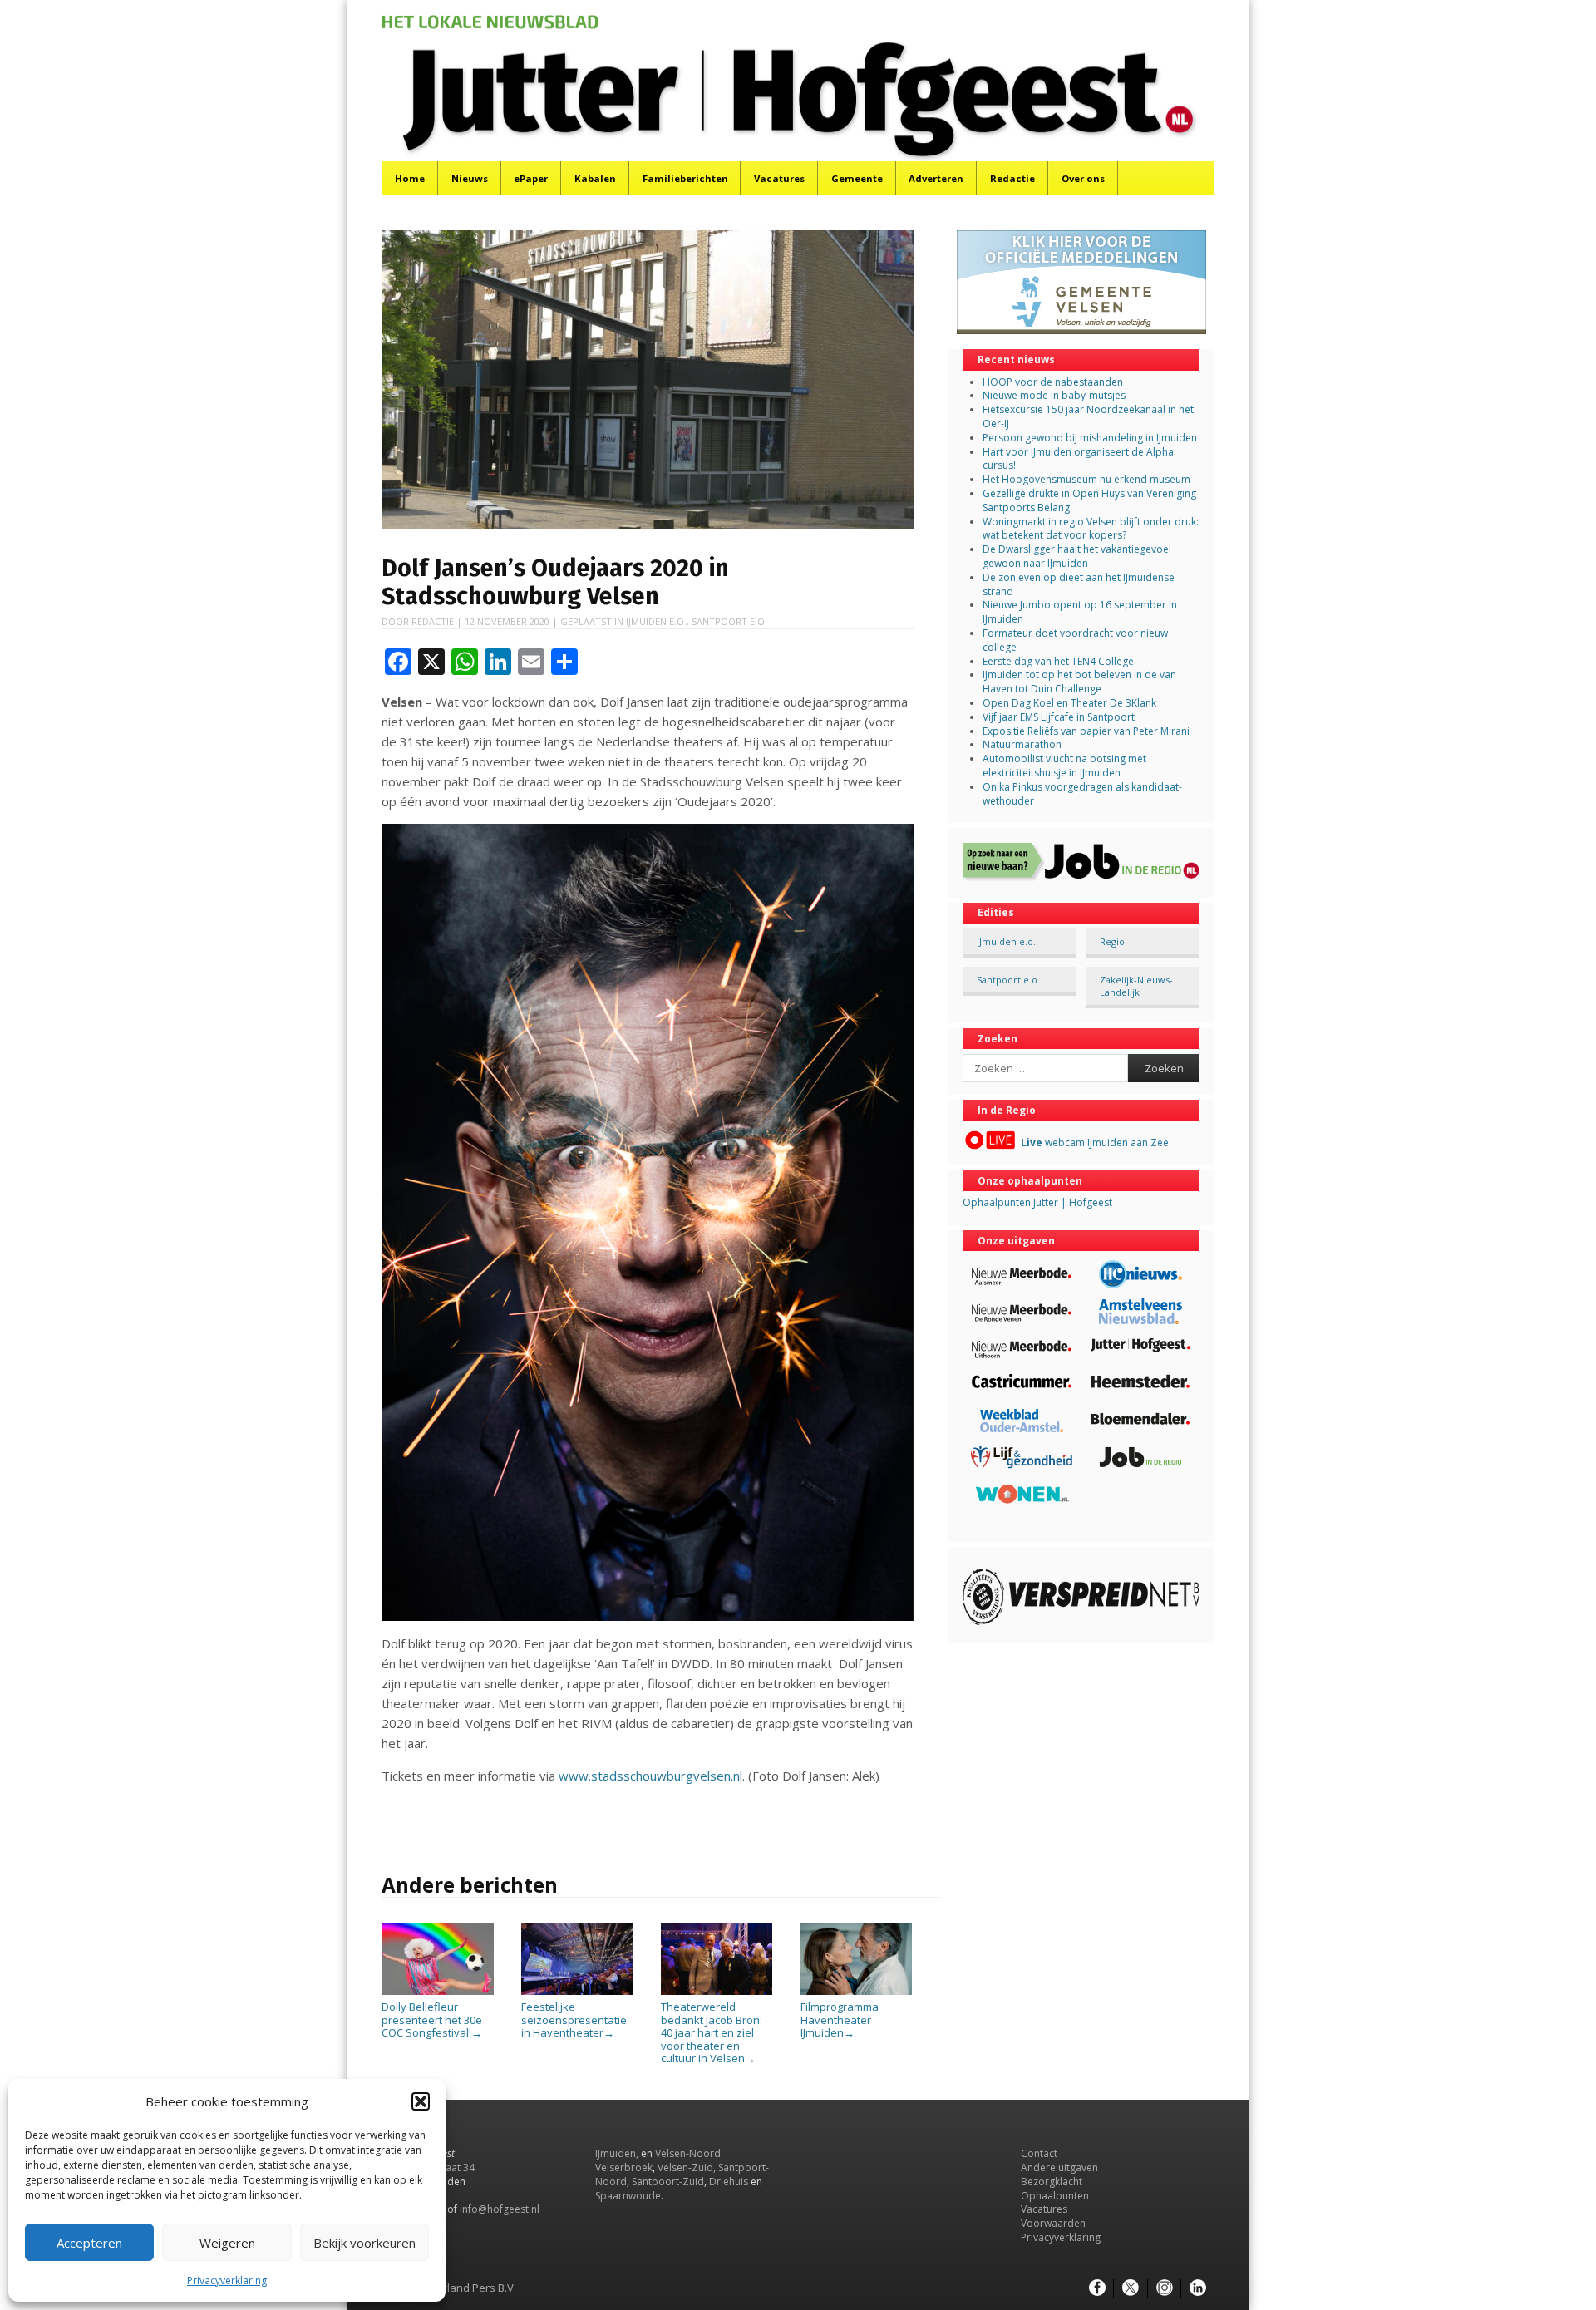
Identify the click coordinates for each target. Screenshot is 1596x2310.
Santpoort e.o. (729, 621)
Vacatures (779, 178)
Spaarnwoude (628, 2196)
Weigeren (227, 2243)
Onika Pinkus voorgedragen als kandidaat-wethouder (1082, 794)
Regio (1112, 941)
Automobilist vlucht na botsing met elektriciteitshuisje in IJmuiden (1064, 766)
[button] (421, 2101)
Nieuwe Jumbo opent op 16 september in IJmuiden (1080, 612)
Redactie (1012, 178)
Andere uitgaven (1059, 2167)
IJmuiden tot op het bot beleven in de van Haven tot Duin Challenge (1079, 682)
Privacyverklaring (227, 2280)
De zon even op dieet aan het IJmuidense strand (1079, 584)
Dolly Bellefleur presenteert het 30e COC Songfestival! (432, 2019)
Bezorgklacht (1052, 2182)
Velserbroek (624, 2167)
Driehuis (729, 2182)
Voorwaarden (1053, 2223)
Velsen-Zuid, (687, 2167)
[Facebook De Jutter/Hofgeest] (1097, 2288)
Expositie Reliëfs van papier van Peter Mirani (1086, 731)
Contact (1039, 2153)
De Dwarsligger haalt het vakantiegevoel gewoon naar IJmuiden (1077, 556)
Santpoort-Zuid (668, 2182)
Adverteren (936, 178)
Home (410, 178)
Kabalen (595, 178)
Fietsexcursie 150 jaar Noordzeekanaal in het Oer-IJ (1088, 416)
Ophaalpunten (1055, 2196)
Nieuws (470, 178)
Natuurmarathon (1022, 744)
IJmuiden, (617, 2153)
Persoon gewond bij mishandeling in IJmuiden (1090, 438)
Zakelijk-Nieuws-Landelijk (1136, 986)
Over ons (1083, 178)
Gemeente (857, 178)
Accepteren (89, 2243)
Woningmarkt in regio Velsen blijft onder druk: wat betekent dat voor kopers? (1091, 529)
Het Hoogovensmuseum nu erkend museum (1086, 479)
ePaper (531, 178)
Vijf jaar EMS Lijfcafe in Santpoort (1059, 717)
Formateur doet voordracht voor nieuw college (1075, 640)
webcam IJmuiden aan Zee (1095, 1143)
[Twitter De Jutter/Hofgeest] (1130, 2288)
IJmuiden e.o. (656, 621)
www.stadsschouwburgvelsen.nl (650, 1776)
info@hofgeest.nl (500, 2209)
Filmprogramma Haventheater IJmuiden (840, 2019)
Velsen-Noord (688, 2153)
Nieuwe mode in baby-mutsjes (1054, 395)
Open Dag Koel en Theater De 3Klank (1069, 703)
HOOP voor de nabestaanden (1053, 382)
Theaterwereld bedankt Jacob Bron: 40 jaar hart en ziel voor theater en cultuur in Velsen (712, 2032)
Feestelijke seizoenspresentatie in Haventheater (574, 2019)
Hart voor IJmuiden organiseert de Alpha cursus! (1078, 459)
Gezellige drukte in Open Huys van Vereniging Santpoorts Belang (1089, 500)
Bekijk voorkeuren (365, 2243)
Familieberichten (685, 178)
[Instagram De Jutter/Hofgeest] (1165, 2288)
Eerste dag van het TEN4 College (1058, 661)
